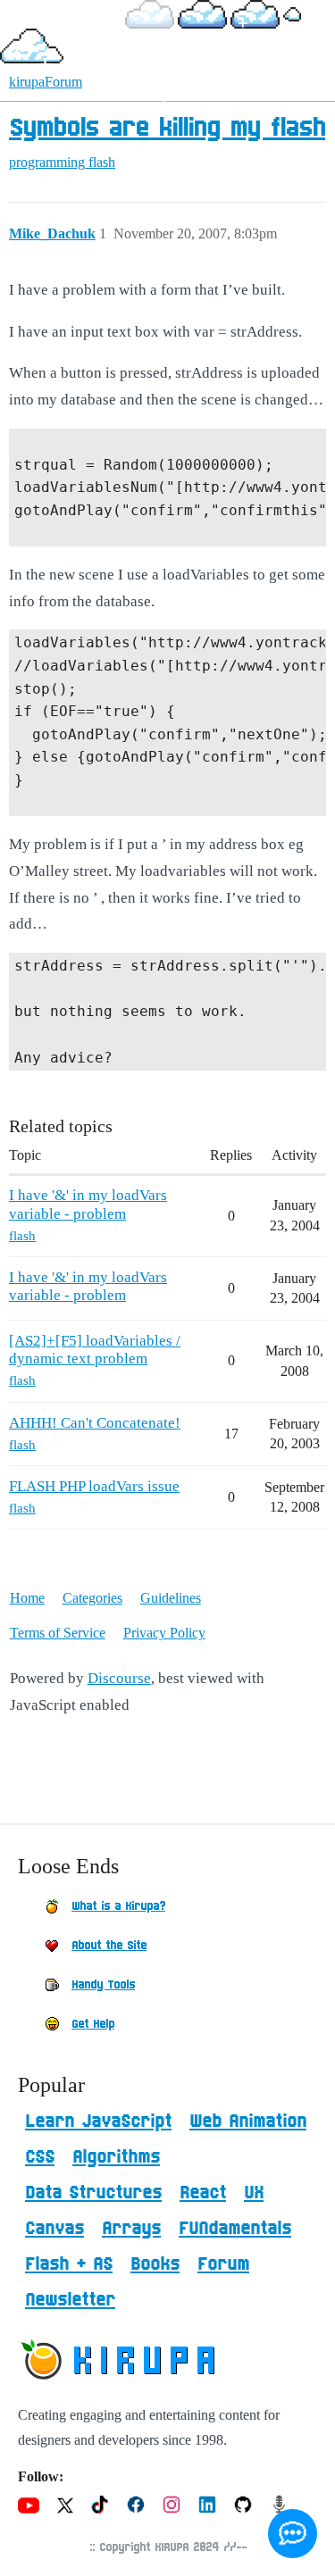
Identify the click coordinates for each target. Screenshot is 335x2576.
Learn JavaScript (98, 2122)
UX (254, 2193)
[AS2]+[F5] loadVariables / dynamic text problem (95, 1350)
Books (155, 2264)
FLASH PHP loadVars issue (94, 1486)
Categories (92, 1598)
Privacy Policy (164, 1633)
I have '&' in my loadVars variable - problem (88, 1204)
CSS (40, 2157)
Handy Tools (103, 1985)
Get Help (93, 2024)
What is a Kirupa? (118, 1906)
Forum (223, 2264)
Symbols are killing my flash (167, 129)
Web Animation (248, 2122)
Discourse (119, 1678)
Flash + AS (69, 2264)
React (203, 2193)
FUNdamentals (235, 2229)
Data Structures (93, 2193)
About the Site (109, 1946)
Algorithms (116, 2157)
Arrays (131, 2229)
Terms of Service (58, 1633)
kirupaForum (46, 82)
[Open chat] (293, 2534)
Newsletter (70, 2300)
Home (27, 1598)
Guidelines (171, 1598)
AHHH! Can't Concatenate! (95, 1423)
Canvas (54, 2229)
